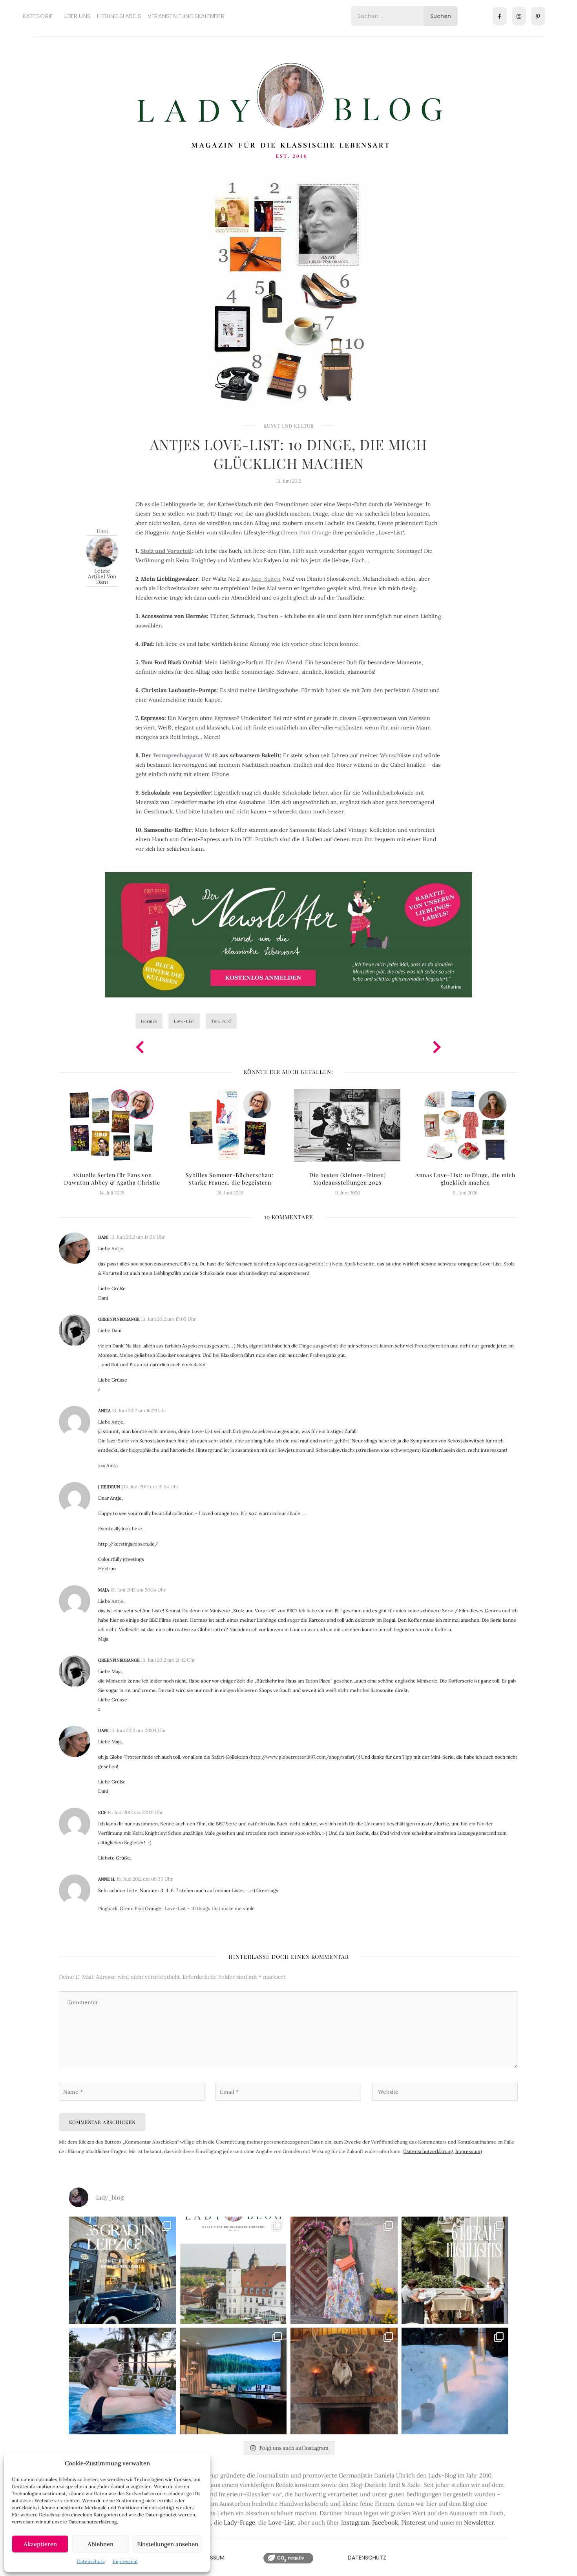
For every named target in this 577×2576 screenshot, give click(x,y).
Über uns (77, 16)
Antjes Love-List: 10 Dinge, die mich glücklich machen (288, 454)
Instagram (355, 2522)
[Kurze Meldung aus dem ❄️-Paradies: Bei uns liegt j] (455, 2381)
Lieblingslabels (119, 16)
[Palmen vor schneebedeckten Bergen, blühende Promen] (455, 2270)
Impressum (125, 2561)
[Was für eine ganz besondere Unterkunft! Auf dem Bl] (344, 2270)
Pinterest (414, 2522)
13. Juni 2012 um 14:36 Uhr (137, 1237)
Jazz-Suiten (266, 579)
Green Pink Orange (306, 532)
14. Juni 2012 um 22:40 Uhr (135, 1812)
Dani (102, 531)
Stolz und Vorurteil (166, 551)
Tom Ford (221, 1021)
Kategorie (38, 16)
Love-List (184, 1021)
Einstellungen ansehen (168, 2544)
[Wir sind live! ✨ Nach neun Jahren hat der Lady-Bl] (233, 2270)
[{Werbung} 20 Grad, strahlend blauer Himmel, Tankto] (122, 2381)
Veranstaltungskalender (186, 16)
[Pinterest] (538, 16)
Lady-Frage (239, 2522)
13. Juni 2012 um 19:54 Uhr (151, 1487)
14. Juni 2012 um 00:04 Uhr (138, 1730)
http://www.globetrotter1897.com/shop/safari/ (304, 1757)
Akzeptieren (40, 2544)
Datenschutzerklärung (429, 2151)
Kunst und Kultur (289, 426)
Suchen (441, 16)
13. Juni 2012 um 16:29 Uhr (139, 1410)
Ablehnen (100, 2544)
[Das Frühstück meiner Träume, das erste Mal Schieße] (344, 2381)
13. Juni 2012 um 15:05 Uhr (168, 1319)
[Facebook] (500, 16)
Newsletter (479, 2522)
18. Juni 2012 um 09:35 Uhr (145, 1879)
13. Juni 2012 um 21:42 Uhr (168, 1660)
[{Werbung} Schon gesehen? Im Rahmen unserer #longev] (233, 2381)
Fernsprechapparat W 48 (186, 755)
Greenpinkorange (119, 1319)
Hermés (149, 1021)
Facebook (385, 2522)
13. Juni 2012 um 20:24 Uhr (138, 1590)
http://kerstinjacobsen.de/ (128, 1544)
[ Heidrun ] (110, 1487)
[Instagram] (519, 16)
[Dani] (102, 551)
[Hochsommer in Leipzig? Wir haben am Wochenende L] (122, 2270)
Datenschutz (91, 2561)
